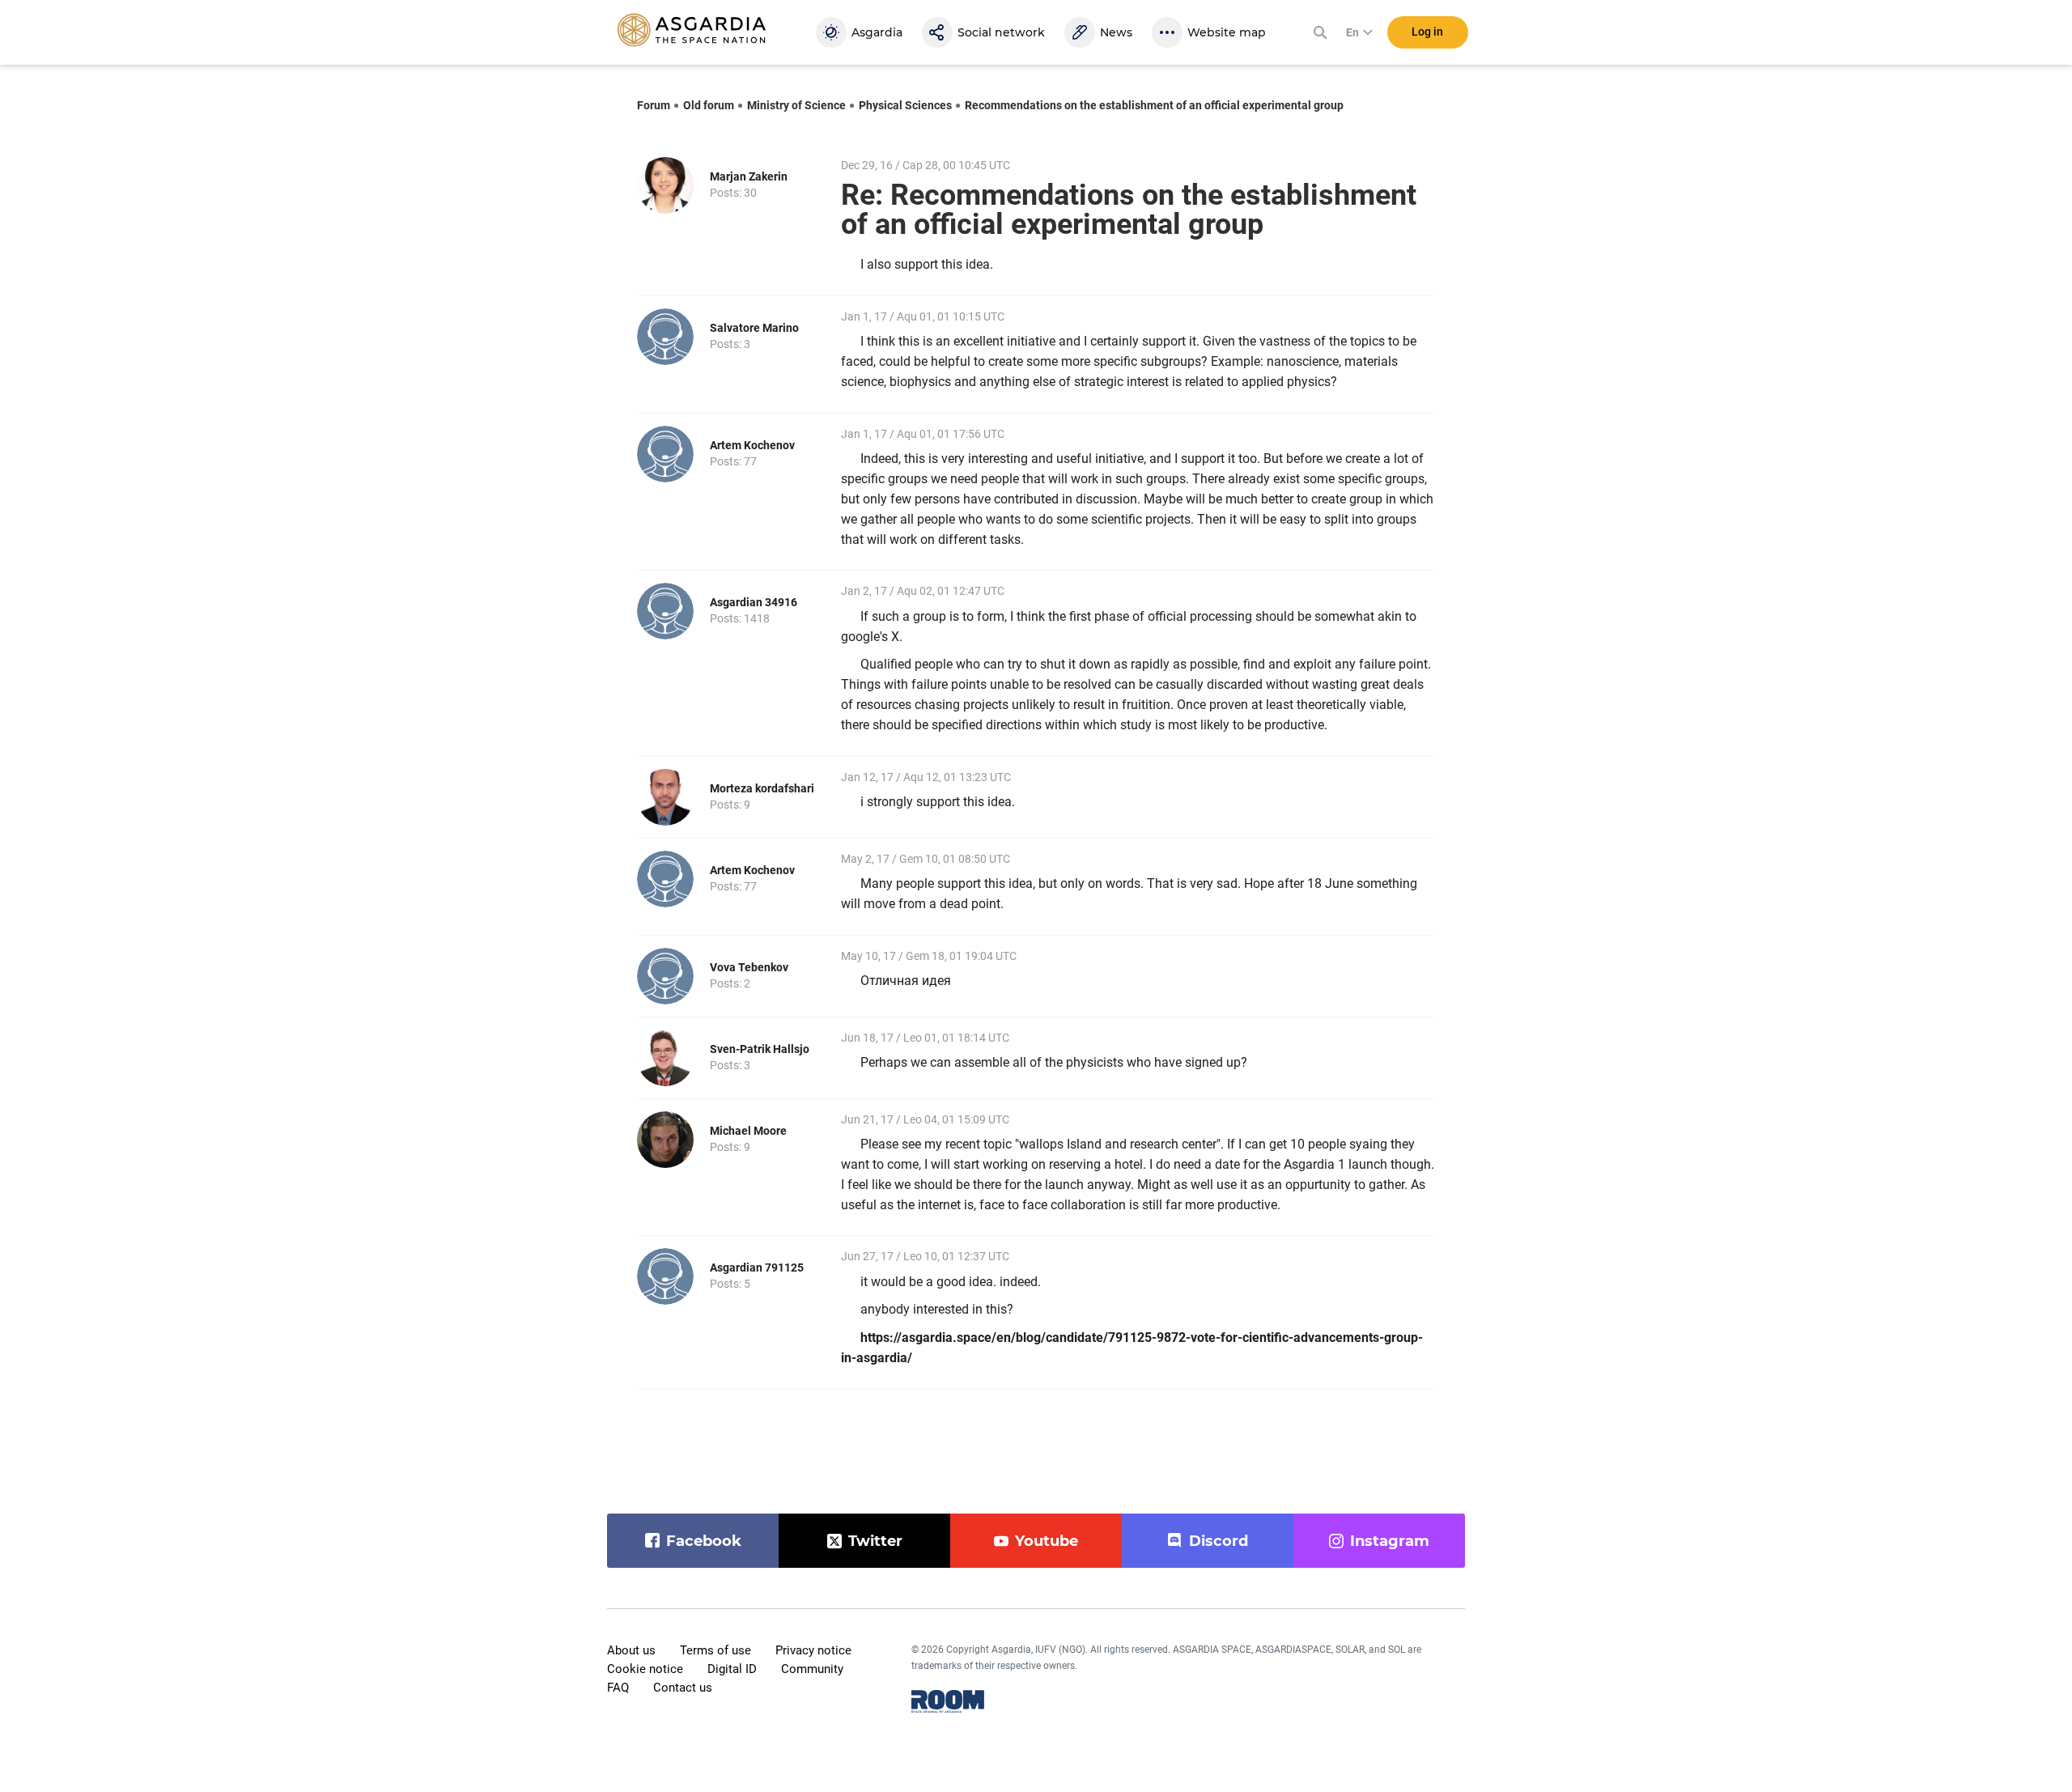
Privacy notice (813, 1650)
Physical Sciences (905, 105)
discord (1219, 1541)
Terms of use (715, 1650)
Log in (1427, 32)
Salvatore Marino (754, 328)
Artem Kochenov (752, 445)
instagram (1390, 1541)
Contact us (683, 1688)
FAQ (618, 1688)
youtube (1047, 1541)
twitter (875, 1541)
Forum (654, 105)
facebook (704, 1541)
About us (631, 1650)
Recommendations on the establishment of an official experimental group (1154, 105)
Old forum (709, 105)
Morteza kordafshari (762, 788)
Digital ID (732, 1669)
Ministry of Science (796, 105)
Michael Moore (748, 1131)
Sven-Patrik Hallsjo (760, 1049)
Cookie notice (645, 1669)
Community (812, 1669)
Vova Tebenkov (749, 967)
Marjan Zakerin (749, 176)
